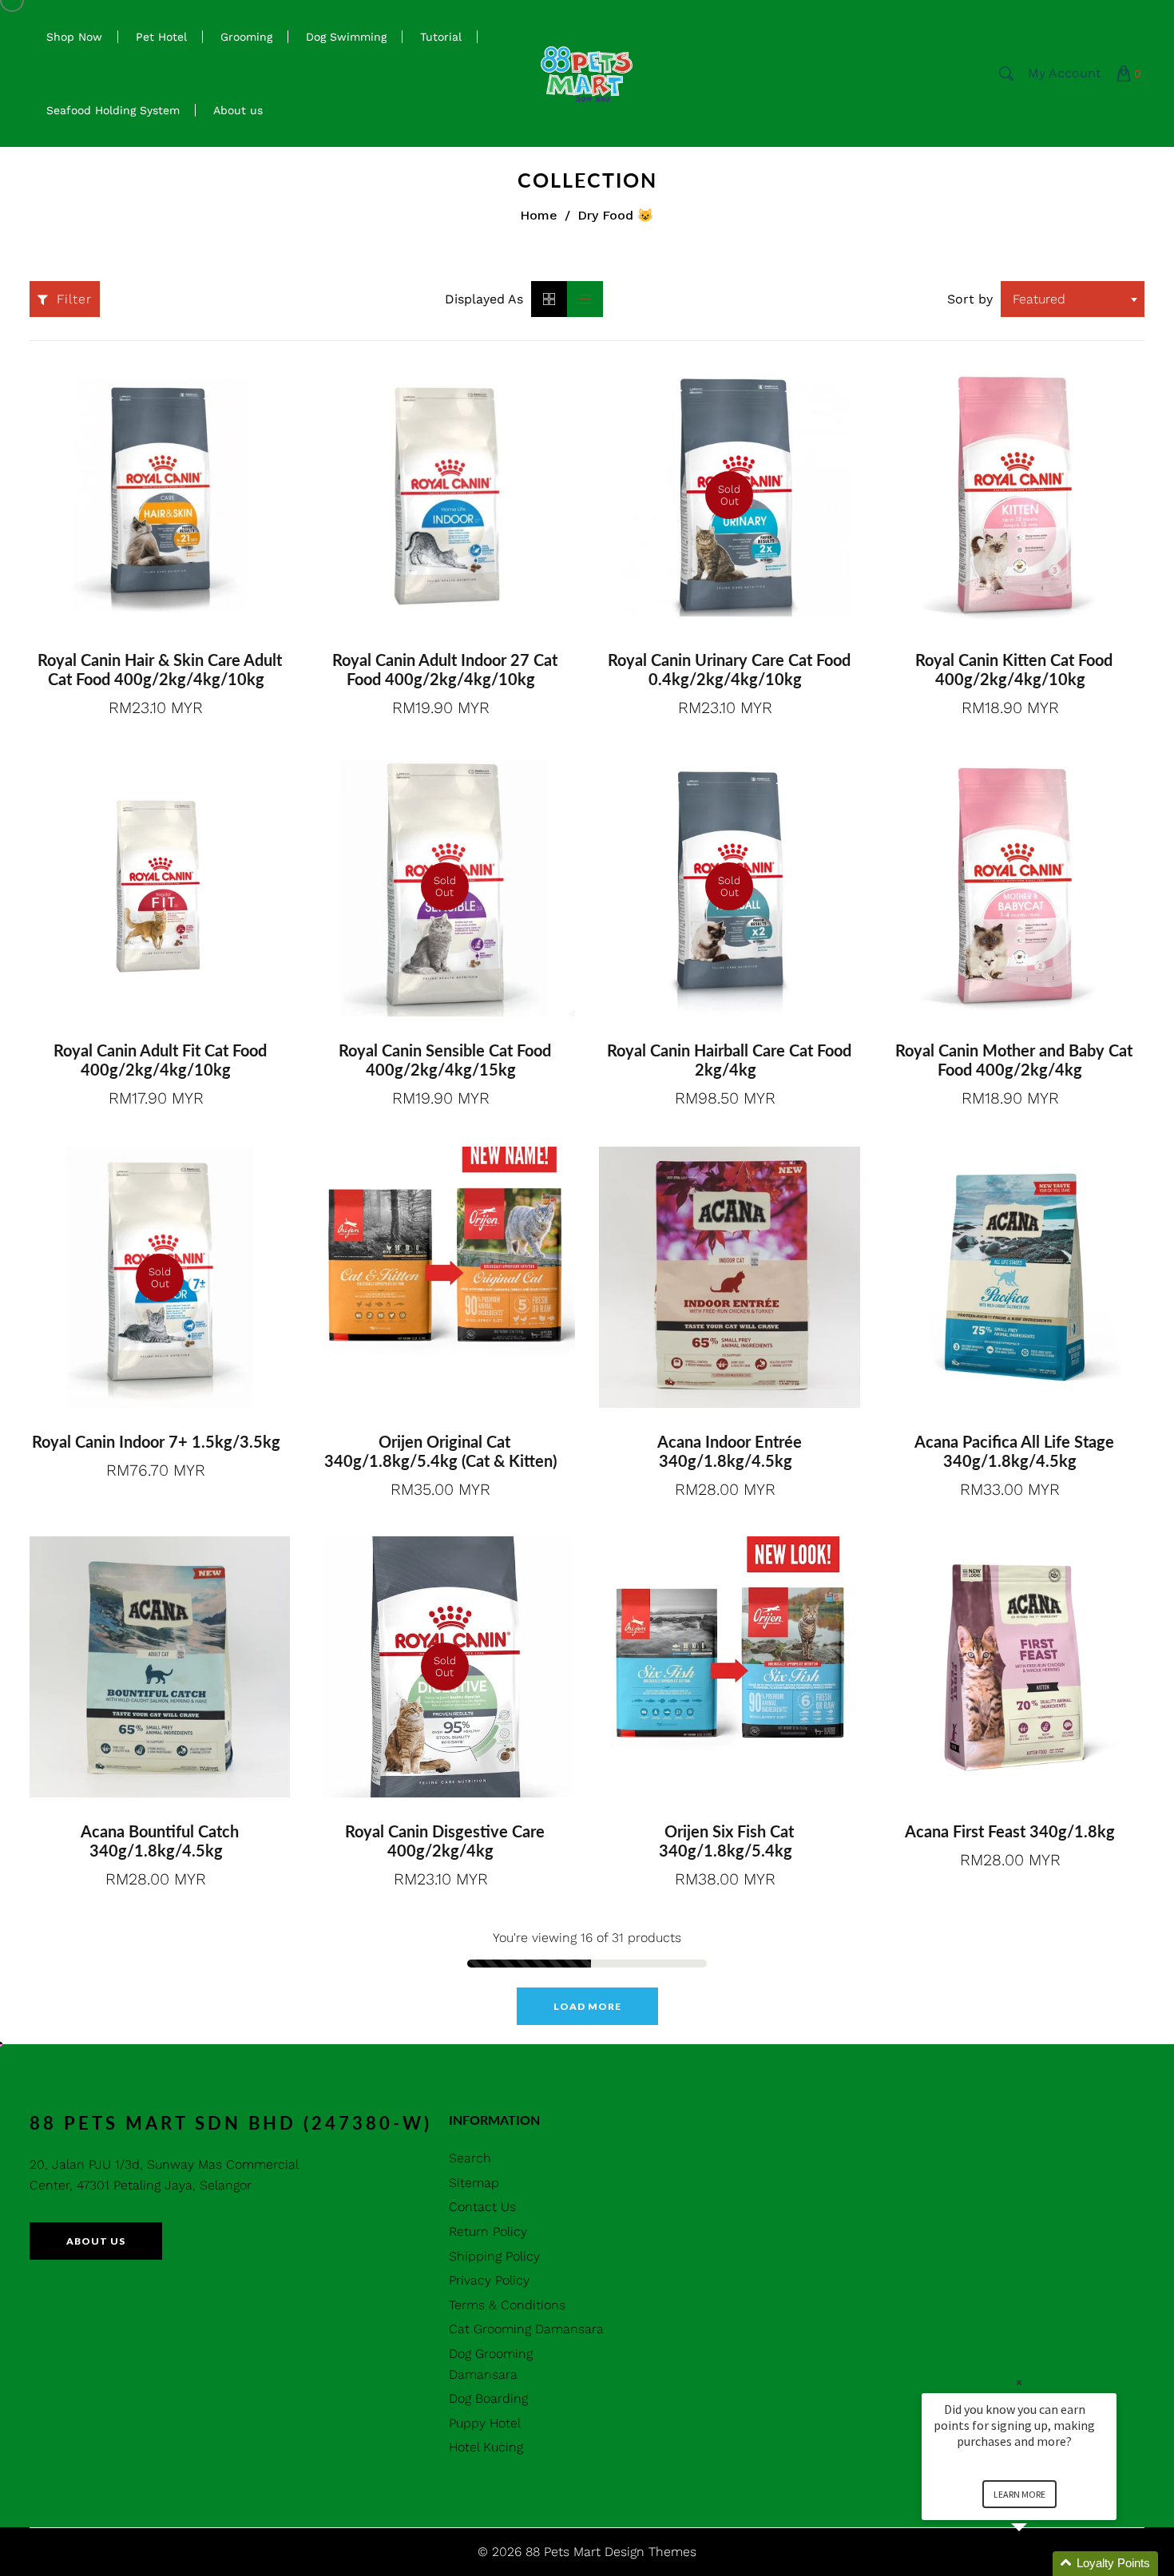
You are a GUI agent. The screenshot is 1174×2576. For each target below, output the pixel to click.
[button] (1038, 2564)
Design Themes (650, 2552)
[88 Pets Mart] (587, 72)
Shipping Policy (494, 2256)
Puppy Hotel (485, 2423)
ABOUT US (96, 2241)
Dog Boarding (488, 2398)
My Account (1065, 73)
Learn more (1019, 2494)
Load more (587, 2006)
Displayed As (484, 299)
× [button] (1019, 2382)
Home (539, 215)
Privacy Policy (489, 2280)
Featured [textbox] (1039, 299)
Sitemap (474, 2183)
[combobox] (1073, 299)
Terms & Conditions (507, 2305)
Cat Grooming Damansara (526, 2329)
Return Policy (488, 2231)
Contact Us (482, 2207)
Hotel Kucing (486, 2447)
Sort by (970, 299)
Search (470, 2158)
